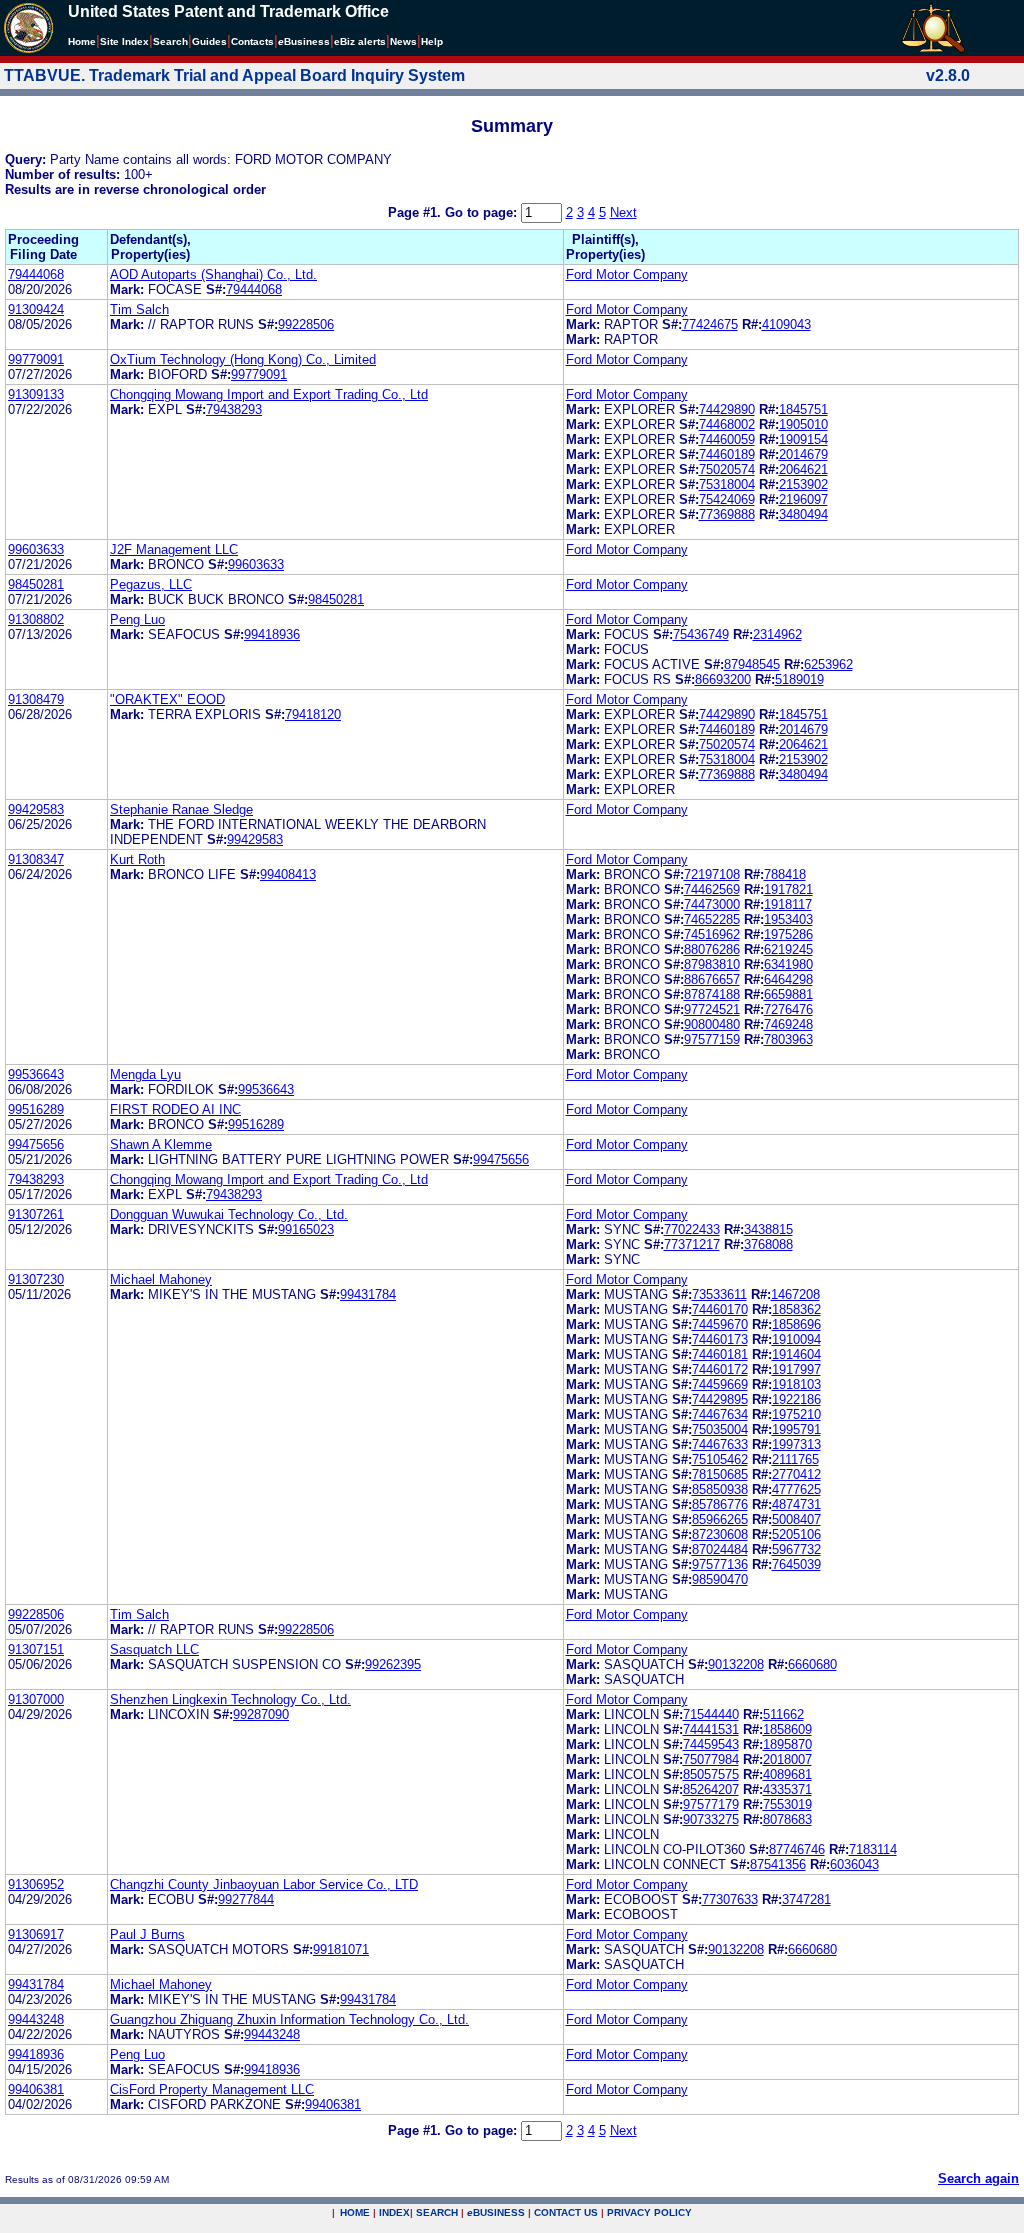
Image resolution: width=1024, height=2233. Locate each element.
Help (432, 41)
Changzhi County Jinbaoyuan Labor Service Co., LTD (264, 1884)
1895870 (787, 1744)
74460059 (727, 439)
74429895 (720, 1399)
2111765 (795, 1459)
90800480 (712, 1024)
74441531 (711, 1729)
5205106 (796, 1534)
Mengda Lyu (145, 1074)
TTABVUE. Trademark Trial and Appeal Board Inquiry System (234, 75)
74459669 (720, 1384)
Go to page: (483, 212)
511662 (783, 1714)
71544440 (711, 1714)
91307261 (36, 1214)
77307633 (730, 1899)
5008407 (796, 1519)
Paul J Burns (147, 1934)
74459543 (711, 1744)
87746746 (797, 1849)
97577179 (711, 1804)
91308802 (36, 619)
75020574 (727, 469)
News (403, 41)
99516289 (36, 1109)
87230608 (720, 1534)
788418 (785, 874)
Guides (209, 41)
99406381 (36, 2089)
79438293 (234, 409)
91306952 (36, 1884)
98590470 (720, 1579)
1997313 (796, 1444)
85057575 (711, 1774)
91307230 (36, 1279)
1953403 (788, 919)
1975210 (796, 1414)
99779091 (36, 359)
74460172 (720, 1369)
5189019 (799, 679)
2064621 (803, 469)
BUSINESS (496, 2212)
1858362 (796, 1309)
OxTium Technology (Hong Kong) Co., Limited (243, 359)
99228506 (306, 324)
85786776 (720, 1504)
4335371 (787, 1789)
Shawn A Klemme (161, 1144)
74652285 (712, 919)
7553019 (787, 1804)
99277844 (246, 1899)
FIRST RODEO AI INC (175, 1109)
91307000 (36, 1699)
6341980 (788, 964)
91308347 (36, 859)
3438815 (768, 1229)
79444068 (36, 274)
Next (623, 212)
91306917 (36, 1934)
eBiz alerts (360, 41)
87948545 (752, 664)
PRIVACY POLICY (649, 2212)
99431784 (368, 1294)
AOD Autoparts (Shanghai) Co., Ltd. (213, 274)
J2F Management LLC (174, 549)
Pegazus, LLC (151, 584)
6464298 (788, 979)
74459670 (720, 1324)
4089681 (787, 1774)
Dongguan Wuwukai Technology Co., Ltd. (229, 1214)
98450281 (36, 584)
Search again (978, 2178)
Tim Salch (139, 309)
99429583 (36, 809)
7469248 (788, 1024)
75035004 (720, 1429)
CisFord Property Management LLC (212, 2089)
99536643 (36, 1074)
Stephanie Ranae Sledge (181, 809)
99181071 (341, 1949)
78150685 (720, 1474)
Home (82, 41)
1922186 (796, 1399)
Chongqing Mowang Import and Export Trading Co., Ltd (269, 394)
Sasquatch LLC (154, 1649)
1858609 (787, 1729)
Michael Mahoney (161, 1279)
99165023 (306, 1229)
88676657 (712, 979)
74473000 (712, 904)
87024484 (720, 1549)
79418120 (313, 714)
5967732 (796, 1549)
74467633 (720, 1444)
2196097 (803, 499)
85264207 (711, 1789)
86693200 (723, 679)
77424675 (710, 324)
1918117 (788, 904)
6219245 (788, 949)
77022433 (692, 1229)
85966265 (720, 1519)
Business (304, 41)
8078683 (787, 1819)
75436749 (701, 634)
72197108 (712, 874)
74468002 (727, 424)
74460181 (720, 1354)
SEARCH (437, 2212)
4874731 (796, 1504)
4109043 (786, 324)
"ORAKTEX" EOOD (167, 699)
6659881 (788, 994)
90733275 (711, 1819)
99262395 (393, 1664)
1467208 (795, 1294)
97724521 (712, 1009)
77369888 (727, 514)
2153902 (803, 484)
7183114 (873, 1849)
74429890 (727, 409)
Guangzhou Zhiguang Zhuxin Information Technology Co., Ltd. (289, 2019)
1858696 (796, 1324)
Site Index (124, 41)
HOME (355, 2212)
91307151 (36, 1649)
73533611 (719, 1294)
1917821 (788, 889)
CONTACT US (566, 2212)
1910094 (796, 1339)
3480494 (803, 514)
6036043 (854, 1864)
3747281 (806, 1899)
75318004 (727, 484)
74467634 (720, 1414)
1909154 (803, 439)
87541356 (778, 1864)
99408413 (288, 874)
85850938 (720, 1489)
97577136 (720, 1564)
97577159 (712, 1039)
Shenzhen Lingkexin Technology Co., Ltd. (230, 1699)
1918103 (796, 1384)
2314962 (777, 634)
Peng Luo (137, 619)
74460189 (727, 454)
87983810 (712, 964)
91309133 (36, 394)
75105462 (720, 1459)
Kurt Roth (137, 859)
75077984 (711, 1759)
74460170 (720, 1309)
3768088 (768, 1244)
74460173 (720, 1339)
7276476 (788, 1009)
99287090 (261, 1714)
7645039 (796, 1564)
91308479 (36, 699)
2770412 (796, 1474)
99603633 (36, 549)
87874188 (712, 994)
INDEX (394, 2212)
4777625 (796, 1489)
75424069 (727, 499)
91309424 (36, 309)
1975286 (788, 934)
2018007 (787, 1759)
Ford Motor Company (627, 274)
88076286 (712, 949)
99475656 (36, 1144)
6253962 (828, 664)
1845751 (803, 409)
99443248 (36, 2019)
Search (170, 41)
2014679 (803, 454)
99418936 (272, 634)
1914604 (796, 1354)
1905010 (803, 424)
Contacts (252, 41)
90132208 (736, 1664)
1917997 (796, 1369)
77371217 (692, 1244)
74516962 (712, 934)
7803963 (788, 1039)
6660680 (812, 1664)
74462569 (712, 889)
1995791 (796, 1429)
